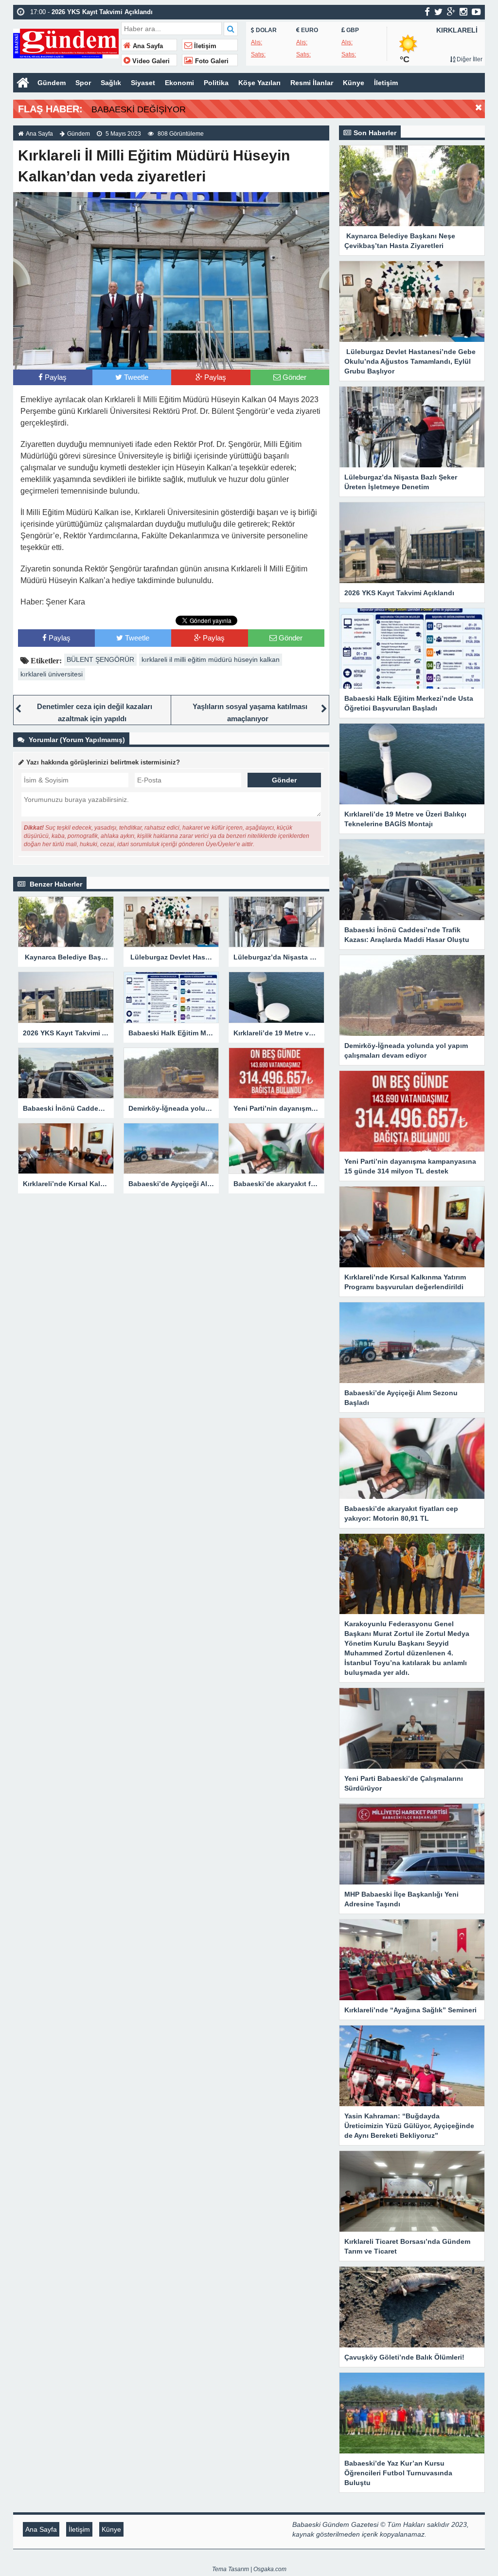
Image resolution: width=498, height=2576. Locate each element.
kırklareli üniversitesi (52, 674)
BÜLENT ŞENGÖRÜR (100, 659)
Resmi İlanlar (312, 83)
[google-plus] (451, 12)
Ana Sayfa (147, 46)
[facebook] (427, 12)
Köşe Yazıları (259, 83)
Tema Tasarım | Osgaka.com (249, 2569)
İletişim (204, 46)
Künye (354, 83)
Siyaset (143, 83)
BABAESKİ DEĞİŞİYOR (139, 109)
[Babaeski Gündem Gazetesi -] (66, 43)
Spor (83, 83)
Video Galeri (150, 61)
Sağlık (111, 83)
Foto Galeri (211, 61)
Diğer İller (469, 59)
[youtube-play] (476, 12)
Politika (216, 83)
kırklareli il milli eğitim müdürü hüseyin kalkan (211, 659)
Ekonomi (179, 83)
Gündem (52, 83)
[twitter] (438, 12)
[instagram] (463, 12)
